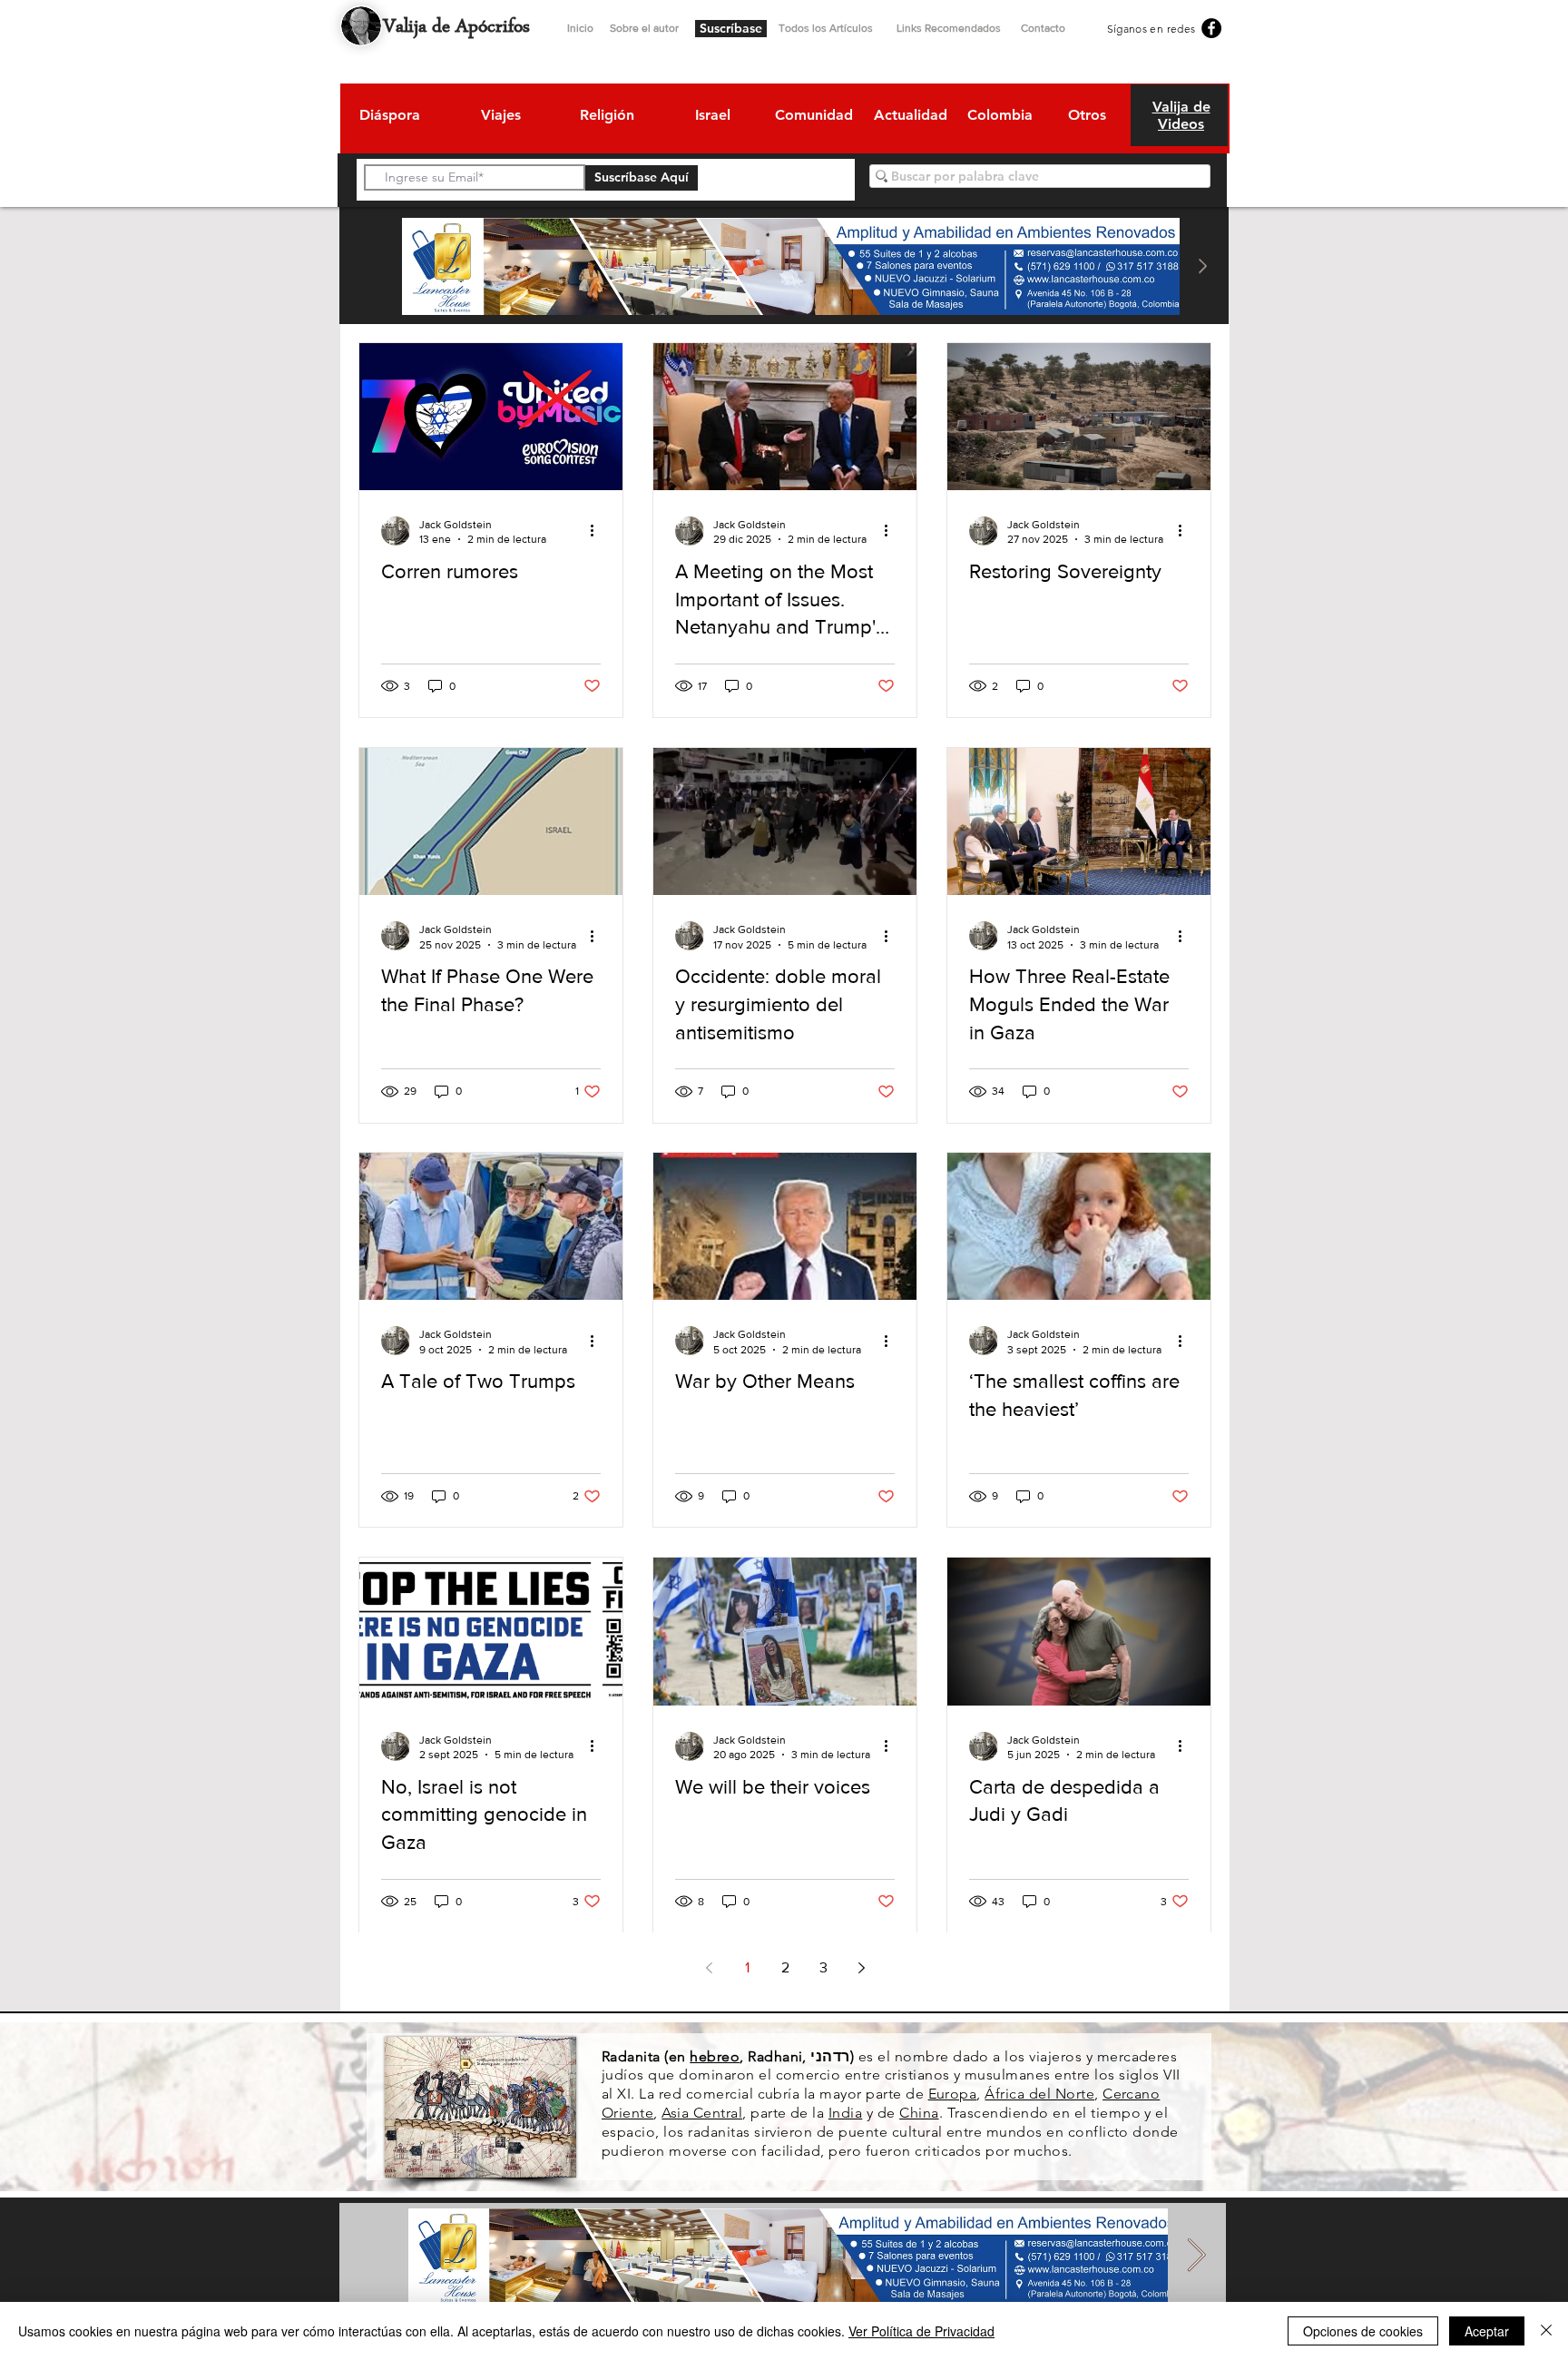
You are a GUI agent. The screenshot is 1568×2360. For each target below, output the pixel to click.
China (919, 2113)
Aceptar (1487, 2331)
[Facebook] (1211, 28)
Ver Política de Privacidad (921, 2331)
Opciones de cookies (1363, 2331)
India (845, 2113)
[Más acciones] (598, 531)
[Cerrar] (1546, 2331)
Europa (953, 2094)
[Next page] (861, 1968)
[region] (389, 118)
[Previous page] (709, 1968)
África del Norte (1039, 2094)
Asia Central (702, 2113)
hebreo (715, 2056)
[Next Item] (1202, 266)
